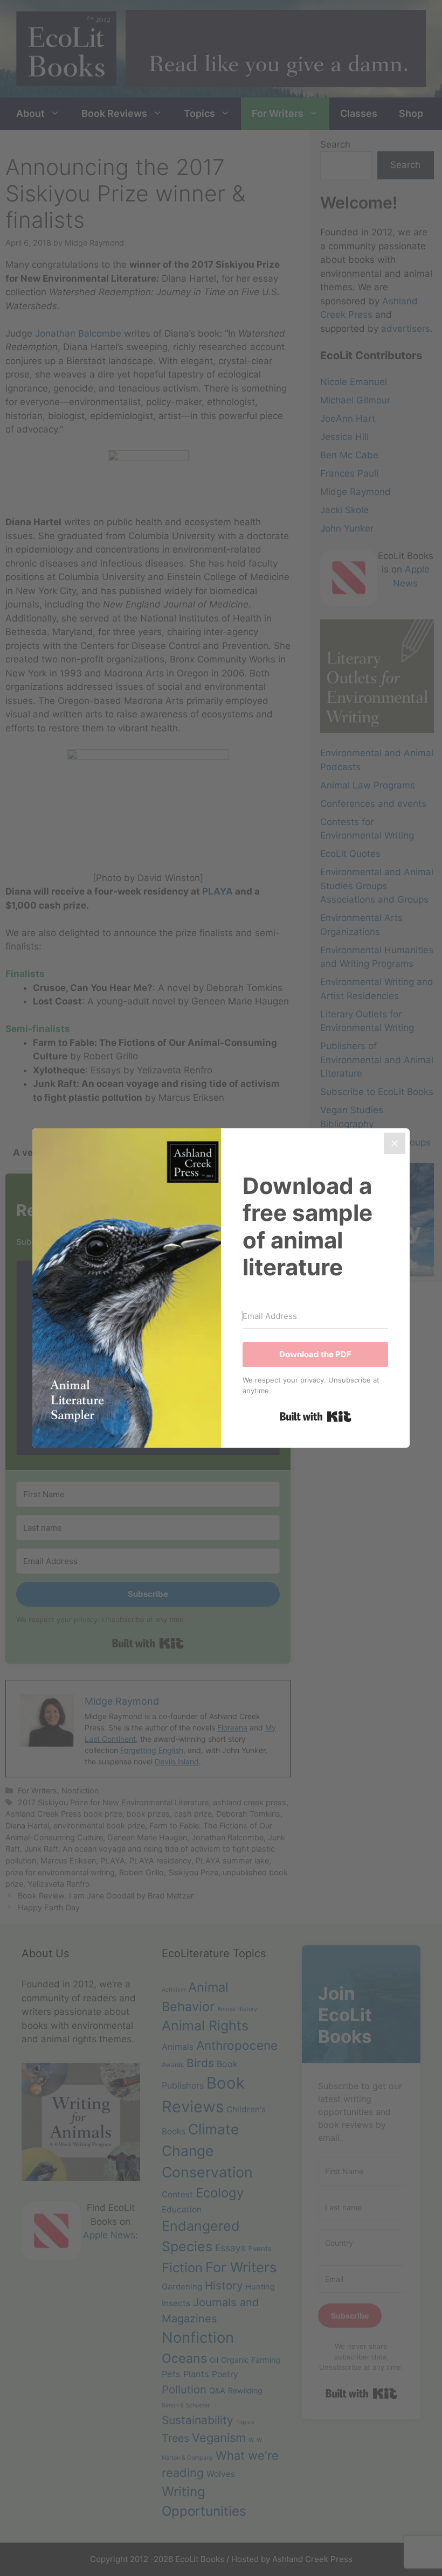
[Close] (395, 1143)
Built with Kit (316, 1416)
